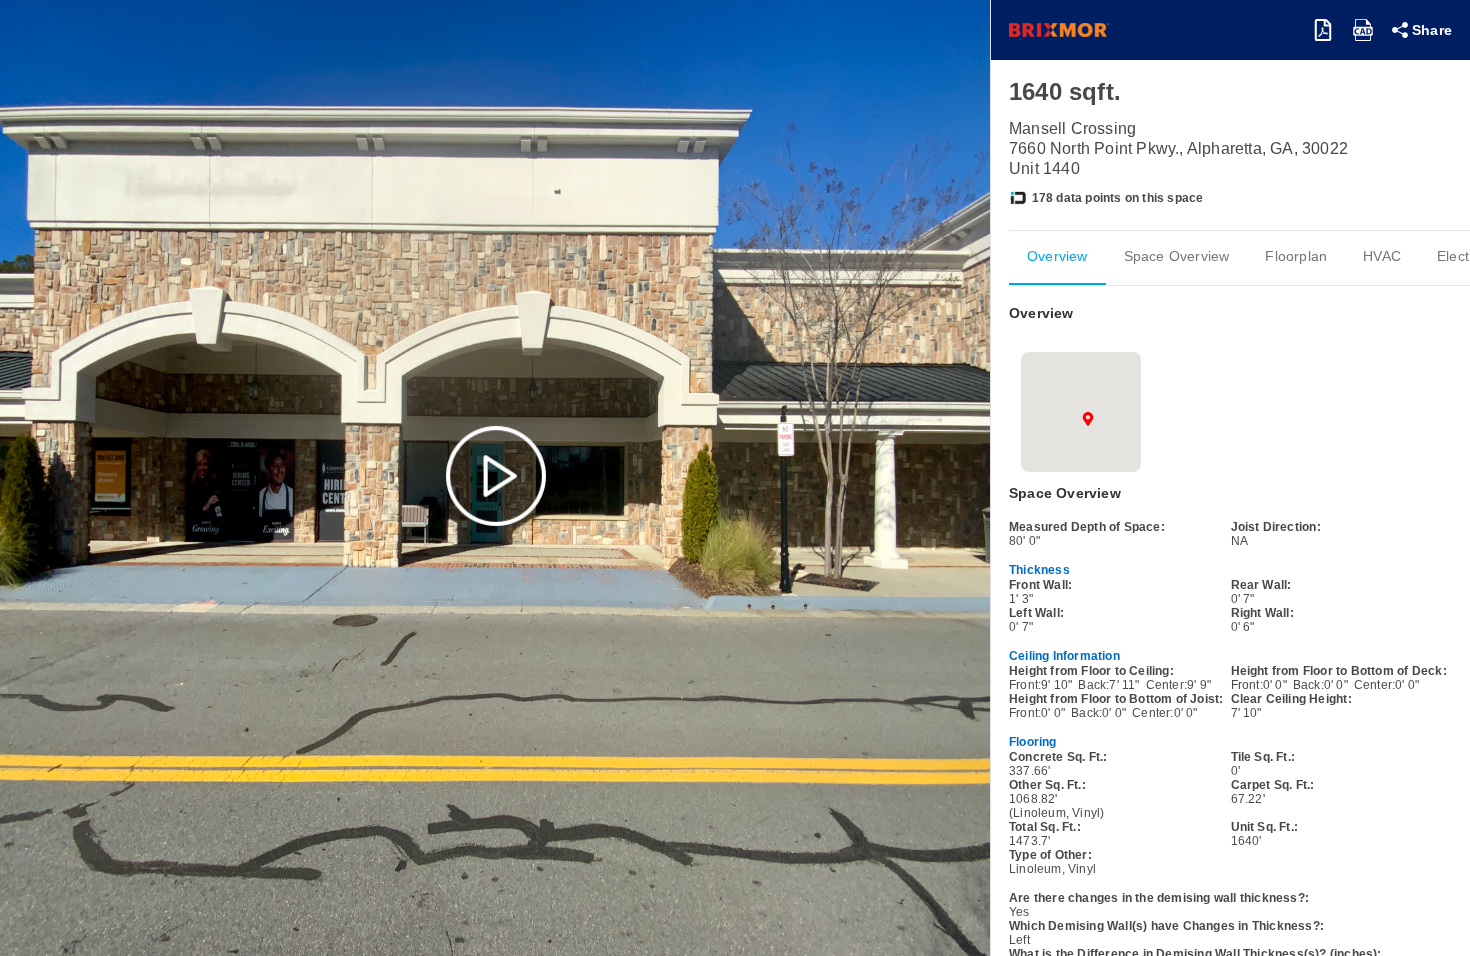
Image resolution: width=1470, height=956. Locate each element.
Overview (1057, 256)
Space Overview (1177, 256)
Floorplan (1296, 256)
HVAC (1382, 256)
